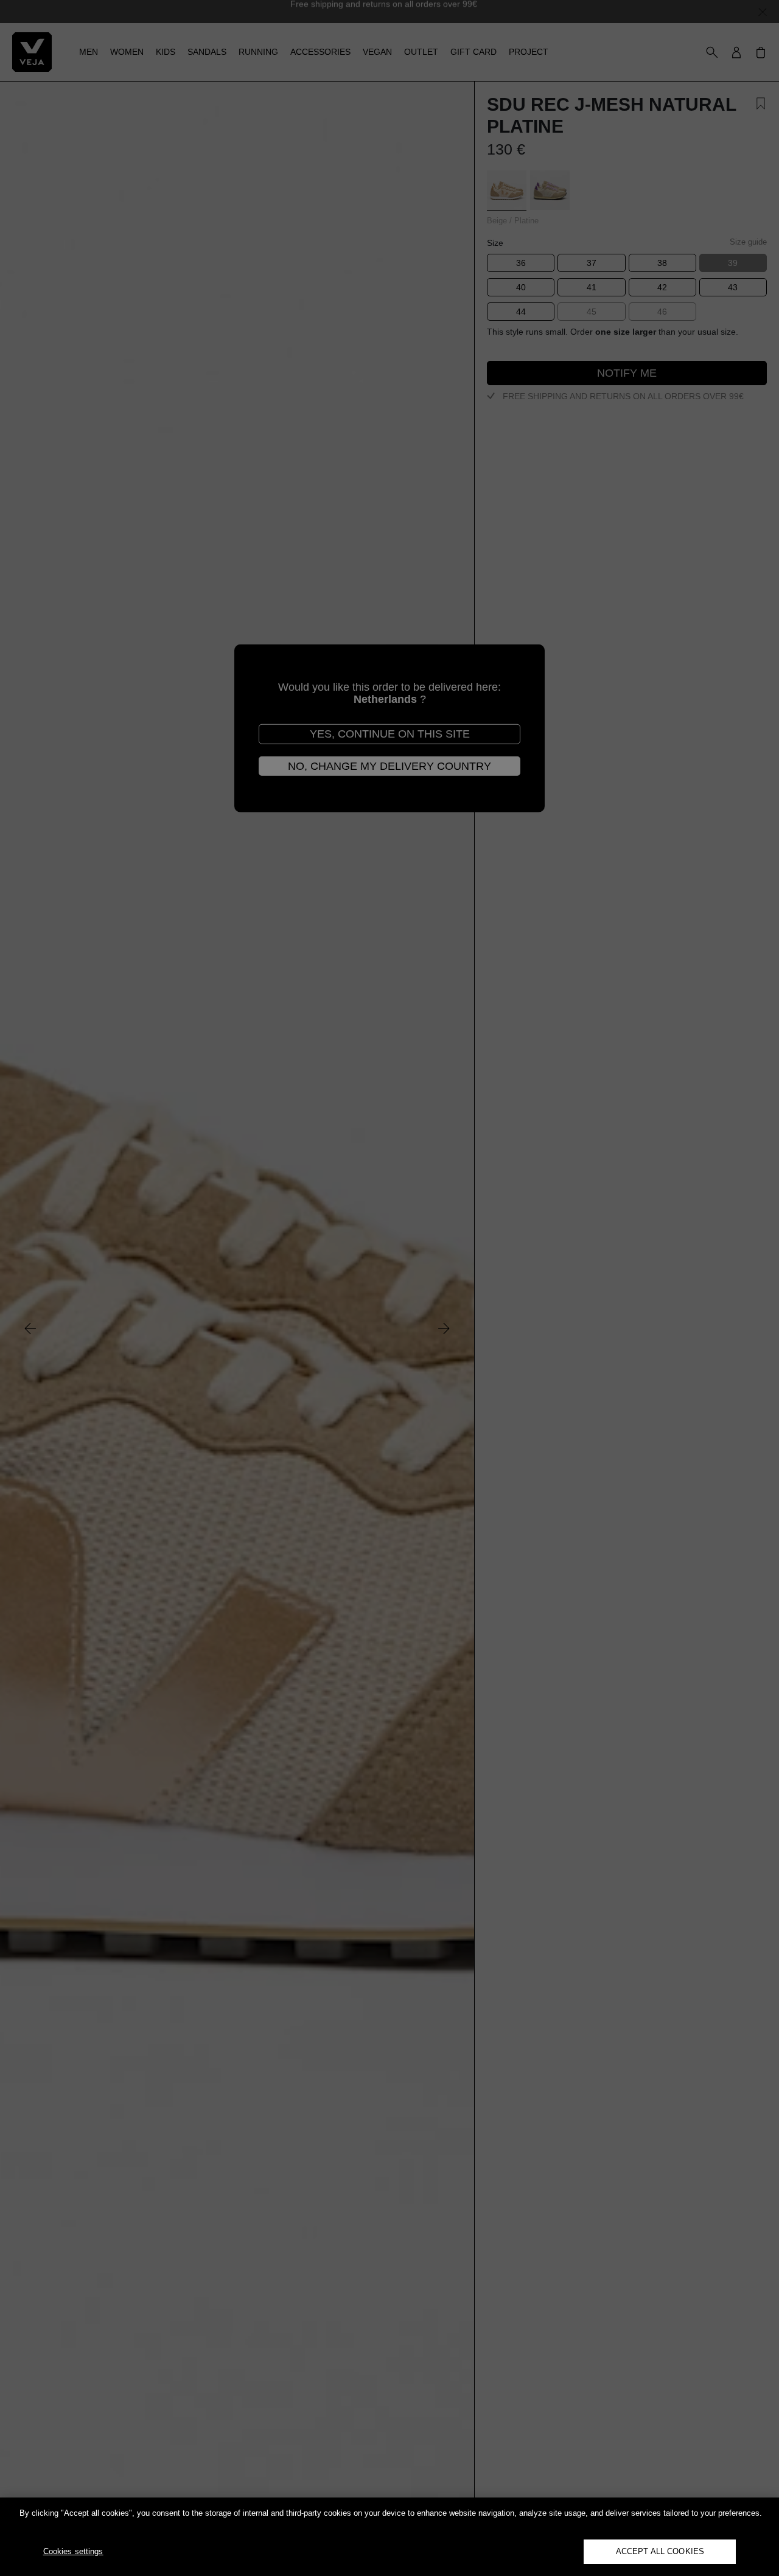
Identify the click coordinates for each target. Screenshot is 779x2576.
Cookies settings (73, 2551)
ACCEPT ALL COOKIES (660, 2551)
